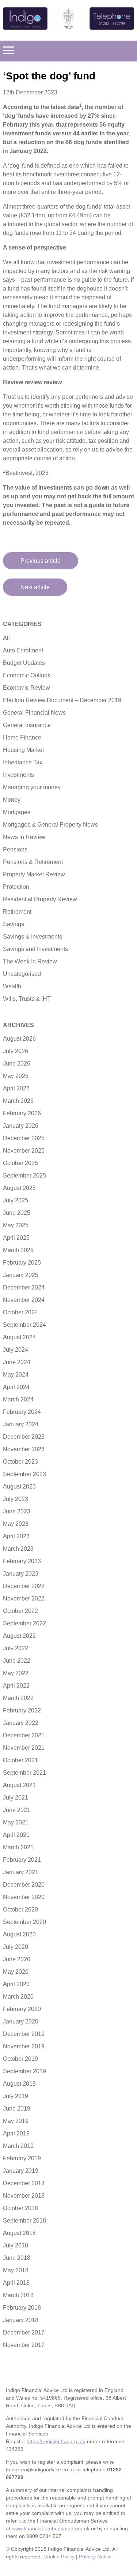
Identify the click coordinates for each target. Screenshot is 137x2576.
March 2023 (18, 1549)
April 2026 (16, 1088)
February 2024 (22, 1412)
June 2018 (17, 2258)
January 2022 (21, 1723)
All (6, 638)
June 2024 (17, 1362)
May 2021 (16, 1822)
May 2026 (16, 1076)
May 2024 (16, 1375)
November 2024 (24, 1300)
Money (12, 800)
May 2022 (16, 1673)
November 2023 (24, 1449)
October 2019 (20, 2059)
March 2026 (18, 1101)
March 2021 (18, 1847)
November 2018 (24, 2196)
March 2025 (18, 1250)
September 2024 (24, 1325)
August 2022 (19, 1636)
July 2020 (16, 1947)
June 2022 (17, 1661)
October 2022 (20, 1611)
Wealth (12, 986)
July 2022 (16, 1648)
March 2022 (18, 1698)
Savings (14, 924)
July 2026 (16, 1051)
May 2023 (16, 1524)
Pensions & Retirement (33, 862)
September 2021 (24, 1773)
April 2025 (16, 1238)
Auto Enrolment (23, 650)
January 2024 (21, 1424)
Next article (35, 587)
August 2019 (19, 2084)
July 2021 (16, 1798)
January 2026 (21, 1126)
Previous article (41, 561)
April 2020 (16, 1984)
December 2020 (24, 1885)
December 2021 (24, 1735)
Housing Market (23, 750)
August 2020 (19, 1934)
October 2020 (20, 1909)
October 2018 (20, 2208)
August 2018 (19, 2233)
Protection (16, 887)
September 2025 (24, 1175)
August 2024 (19, 1337)
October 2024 (20, 1312)
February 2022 (22, 1710)
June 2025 (17, 1213)
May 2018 (16, 2270)
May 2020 (16, 1972)
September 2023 (24, 1474)
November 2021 (24, 1748)
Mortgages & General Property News (50, 825)
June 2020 (17, 1959)
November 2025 (24, 1151)
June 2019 (17, 2109)
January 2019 (21, 2171)
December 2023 (24, 1437)
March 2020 (18, 1997)
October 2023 (20, 1462)
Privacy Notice (95, 2557)
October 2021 (20, 1760)
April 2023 (16, 1536)
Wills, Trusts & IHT (27, 999)
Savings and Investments (35, 949)
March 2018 (18, 2295)
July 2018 (16, 2245)
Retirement (17, 912)
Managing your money (32, 787)
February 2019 (22, 2158)
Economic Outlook (27, 675)
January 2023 (21, 1574)
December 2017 (24, 2332)
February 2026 (22, 1113)
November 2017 (24, 2345)
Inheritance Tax (23, 762)
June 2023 (17, 1511)
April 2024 (16, 1387)
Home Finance (22, 737)
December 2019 (24, 2034)
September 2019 (24, 2071)
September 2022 (24, 1623)
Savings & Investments (33, 937)
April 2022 (16, 1686)
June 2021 (17, 1810)
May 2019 (16, 2121)
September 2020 (24, 1922)
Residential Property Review (40, 899)
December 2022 (24, 1586)
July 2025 (16, 1200)
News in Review (24, 837)
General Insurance (27, 725)
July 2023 (16, 1499)
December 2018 (24, 2183)
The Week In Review (30, 961)
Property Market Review (34, 874)
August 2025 (19, 1188)
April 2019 (16, 2133)
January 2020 (21, 2021)
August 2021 (19, 1785)
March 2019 (18, 2146)
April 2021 (16, 1835)
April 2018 (16, 2283)
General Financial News (34, 713)
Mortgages (17, 812)
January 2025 (21, 1275)
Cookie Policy (59, 2557)
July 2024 (16, 1350)
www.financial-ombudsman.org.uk (51, 2528)
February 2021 (22, 1860)
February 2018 (22, 2308)
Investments (18, 775)
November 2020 (24, 1897)
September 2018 (24, 2221)
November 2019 (24, 2046)
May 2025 (16, 1225)
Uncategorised (22, 974)
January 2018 (21, 2320)
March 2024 (18, 1399)
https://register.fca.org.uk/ (56, 2441)
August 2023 (19, 1487)
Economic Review (26, 688)
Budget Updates (24, 663)
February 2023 (22, 1561)
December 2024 (24, 1287)
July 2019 (16, 2096)
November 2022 (24, 1598)
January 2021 (21, 1872)
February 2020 (22, 2009)
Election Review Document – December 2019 (62, 700)
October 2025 (20, 1163)
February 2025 (22, 1263)
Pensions (15, 849)
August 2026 (19, 1039)
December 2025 (24, 1138)
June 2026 (17, 1064)
